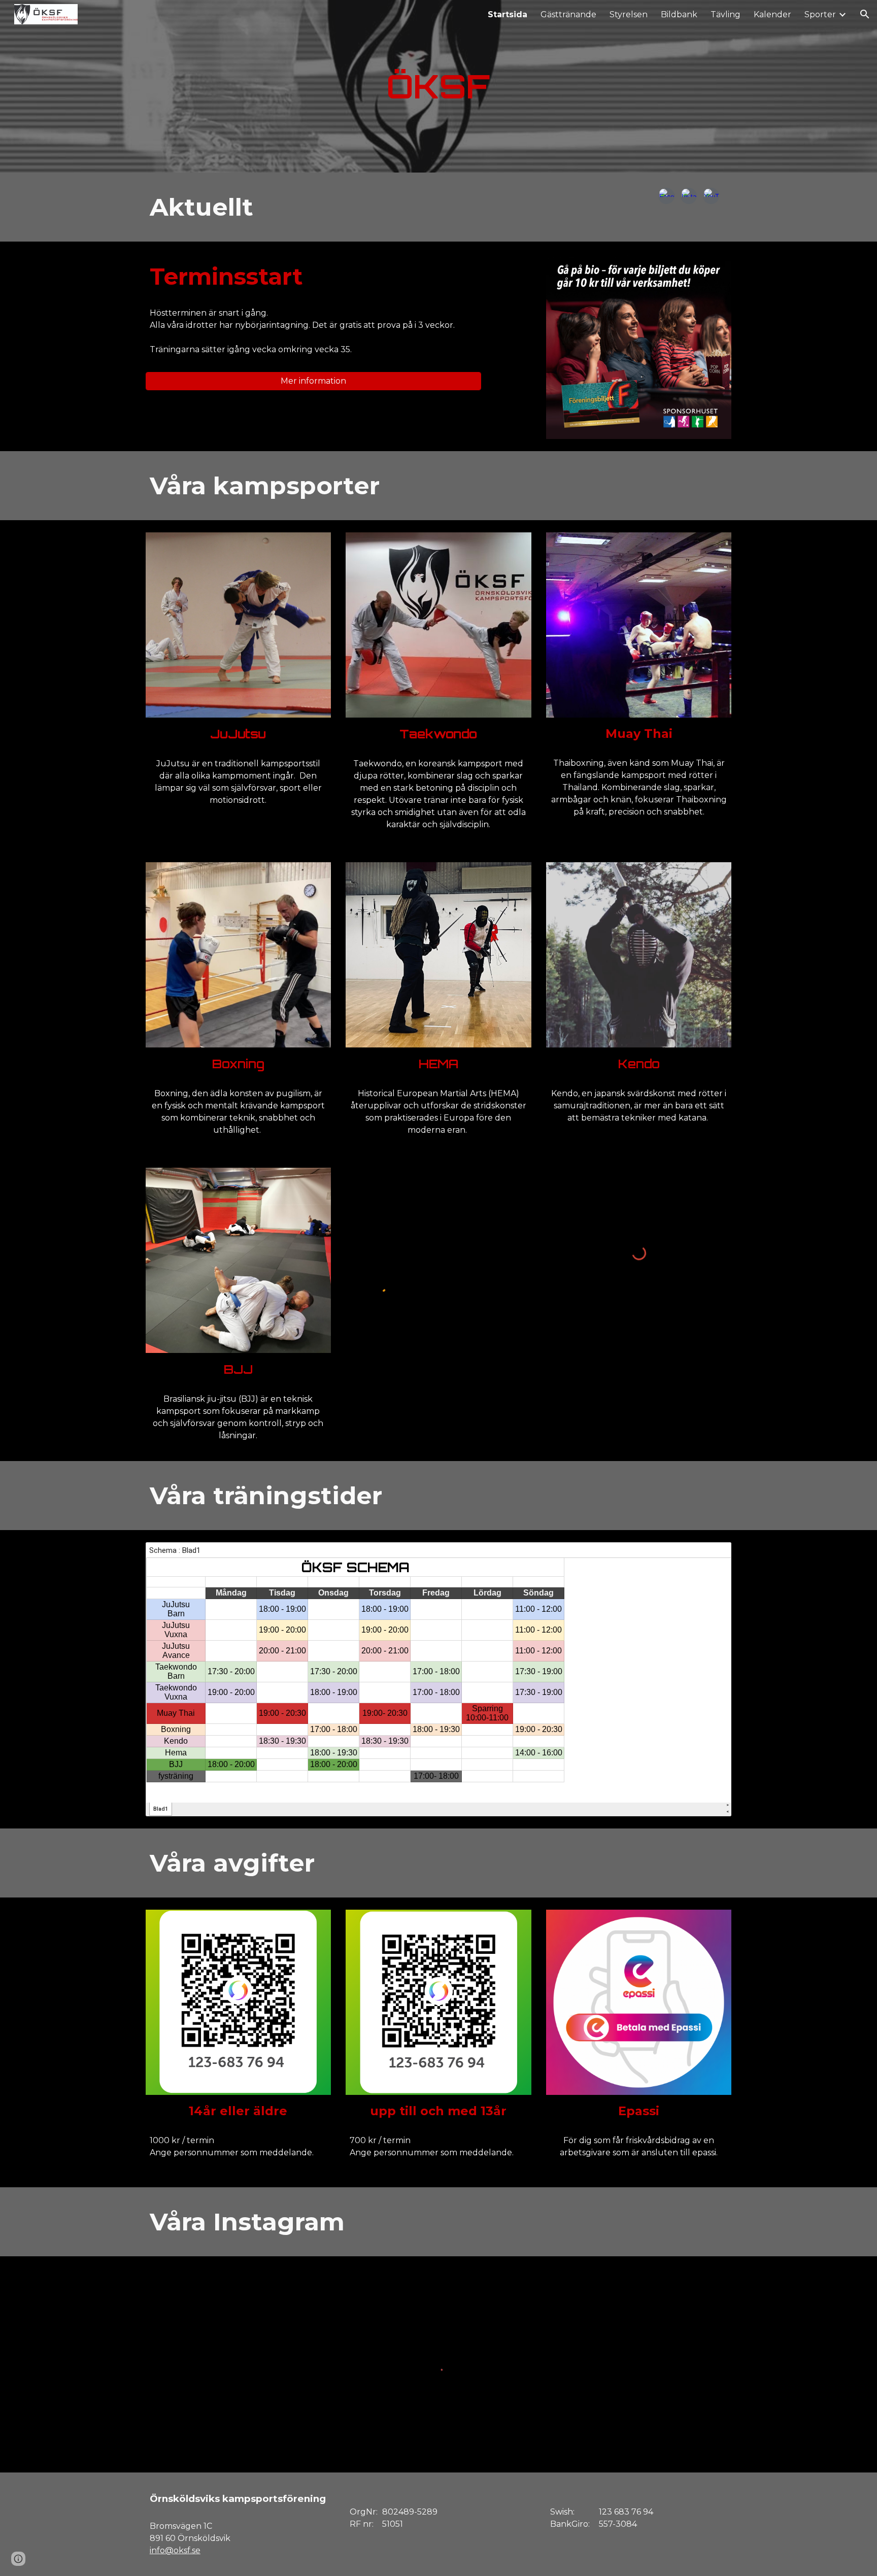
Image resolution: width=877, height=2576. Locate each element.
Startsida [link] (508, 14)
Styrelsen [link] (629, 14)
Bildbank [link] (679, 14)
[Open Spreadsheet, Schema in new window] (712, 1555)
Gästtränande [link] (568, 14)
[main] (438, 86)
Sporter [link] (820, 14)
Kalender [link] (772, 14)
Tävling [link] (726, 14)
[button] (865, 14)
